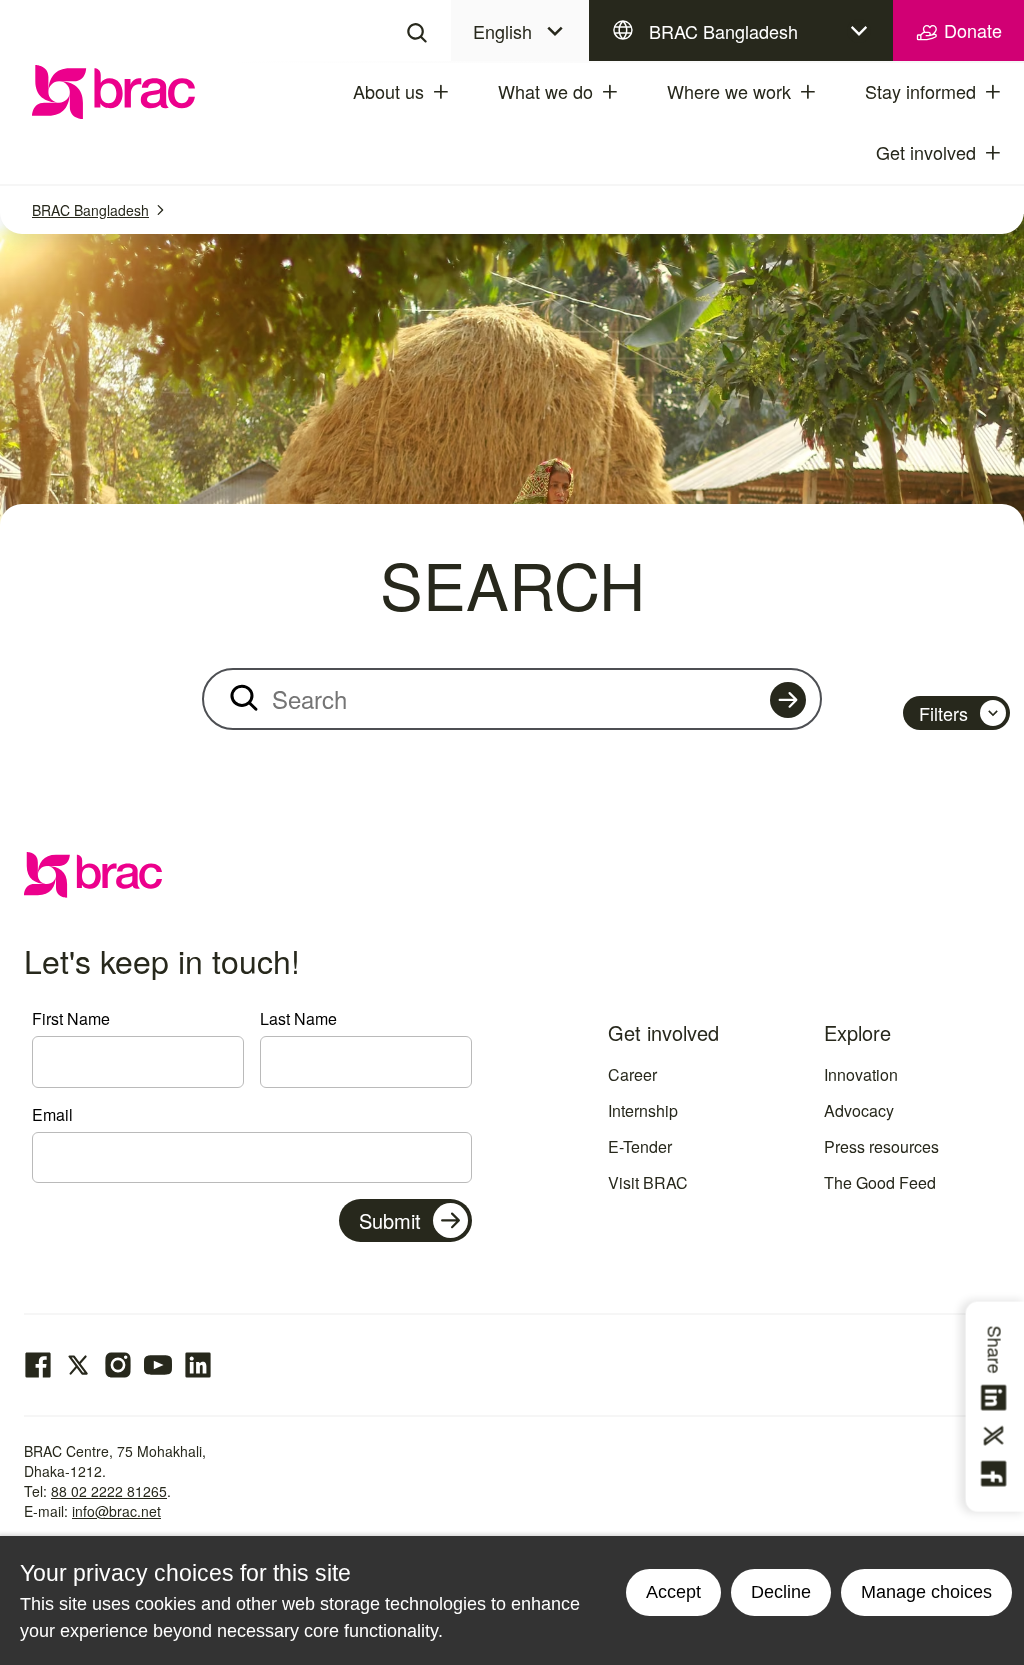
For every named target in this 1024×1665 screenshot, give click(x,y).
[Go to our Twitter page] (78, 1365)
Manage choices (926, 1592)
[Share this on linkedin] (997, 1398)
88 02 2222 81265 (109, 1491)
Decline (781, 1592)
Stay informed (920, 91)
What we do (545, 91)
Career (632, 1074)
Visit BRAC (648, 1182)
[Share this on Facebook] (997, 1474)
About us (388, 91)
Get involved (926, 152)
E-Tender (640, 1146)
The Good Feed (880, 1182)
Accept (673, 1592)
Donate (970, 30)
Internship (643, 1110)
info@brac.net (116, 1511)
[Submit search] (788, 700)
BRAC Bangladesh (723, 31)
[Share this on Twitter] (997, 1436)
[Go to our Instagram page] (118, 1365)
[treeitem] (459, 92)
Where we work (729, 91)
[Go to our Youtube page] (158, 1365)
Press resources (881, 1146)
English (502, 31)
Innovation (861, 1074)
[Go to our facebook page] (38, 1365)
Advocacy (859, 1110)
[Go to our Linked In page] (198, 1365)
